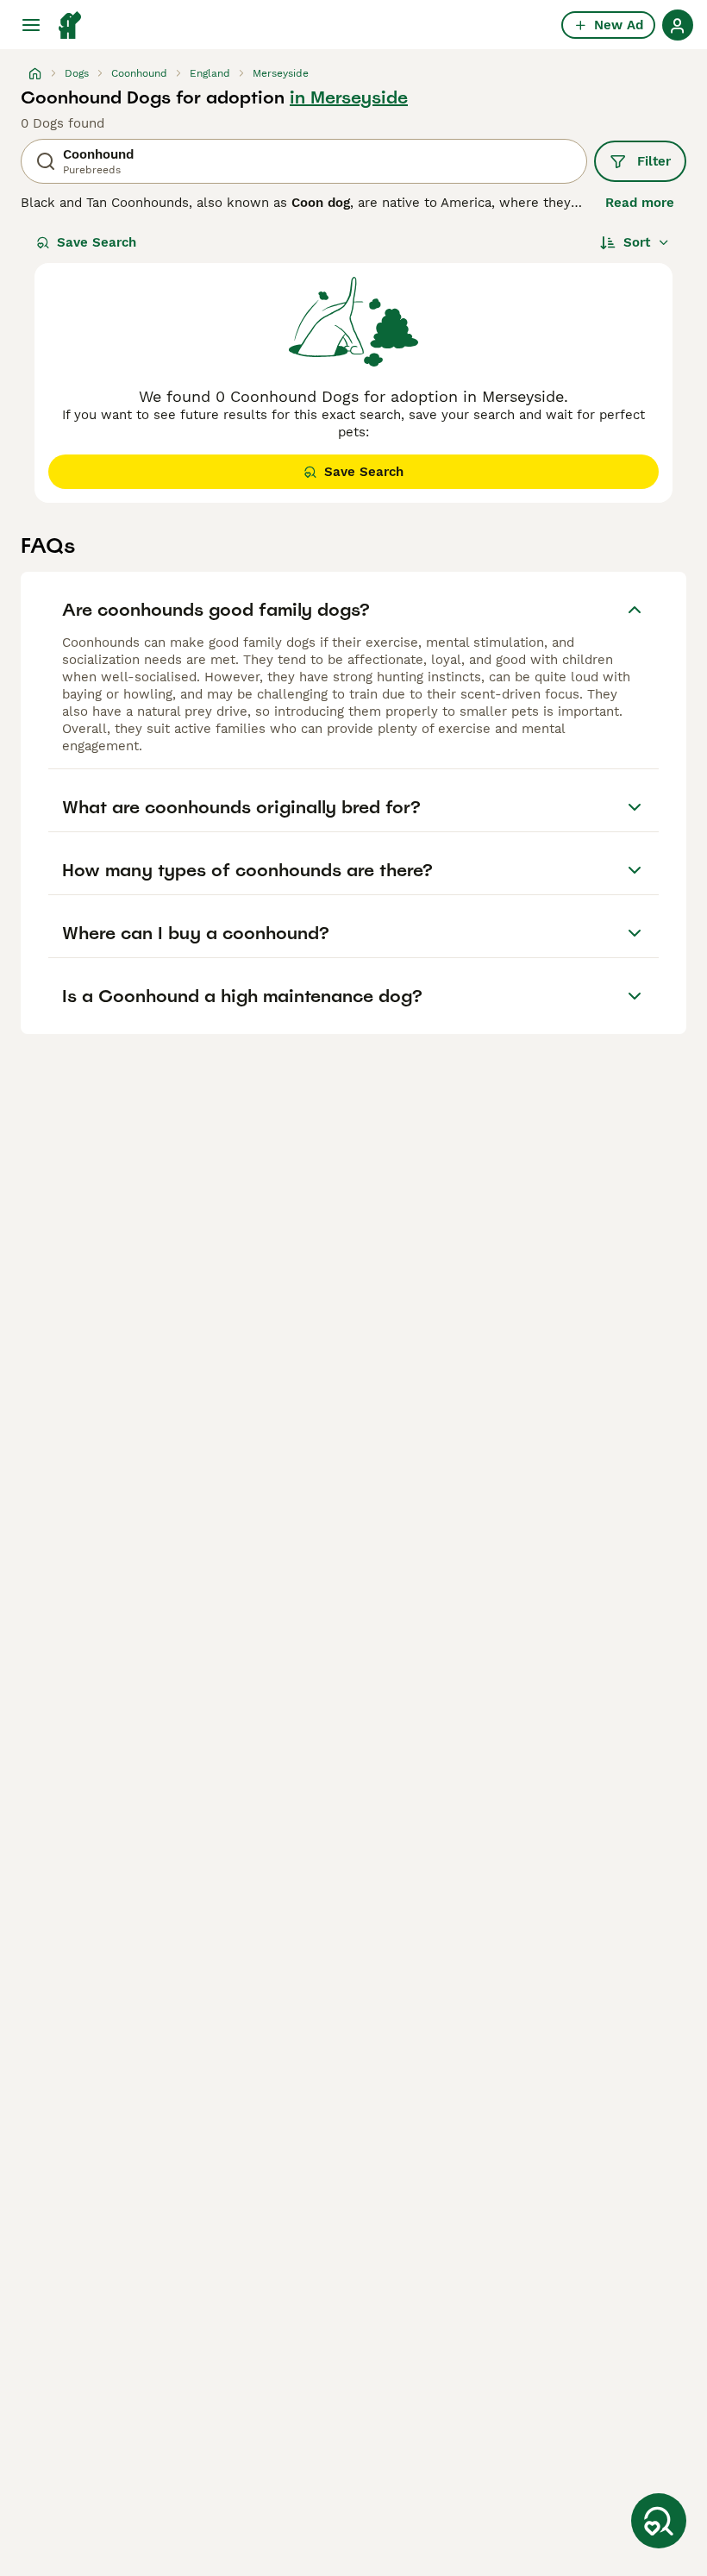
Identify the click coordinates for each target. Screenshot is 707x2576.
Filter (654, 161)
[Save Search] (659, 2521)
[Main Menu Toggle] (31, 25)
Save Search (97, 242)
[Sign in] (678, 25)
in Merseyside (349, 97)
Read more (640, 203)
